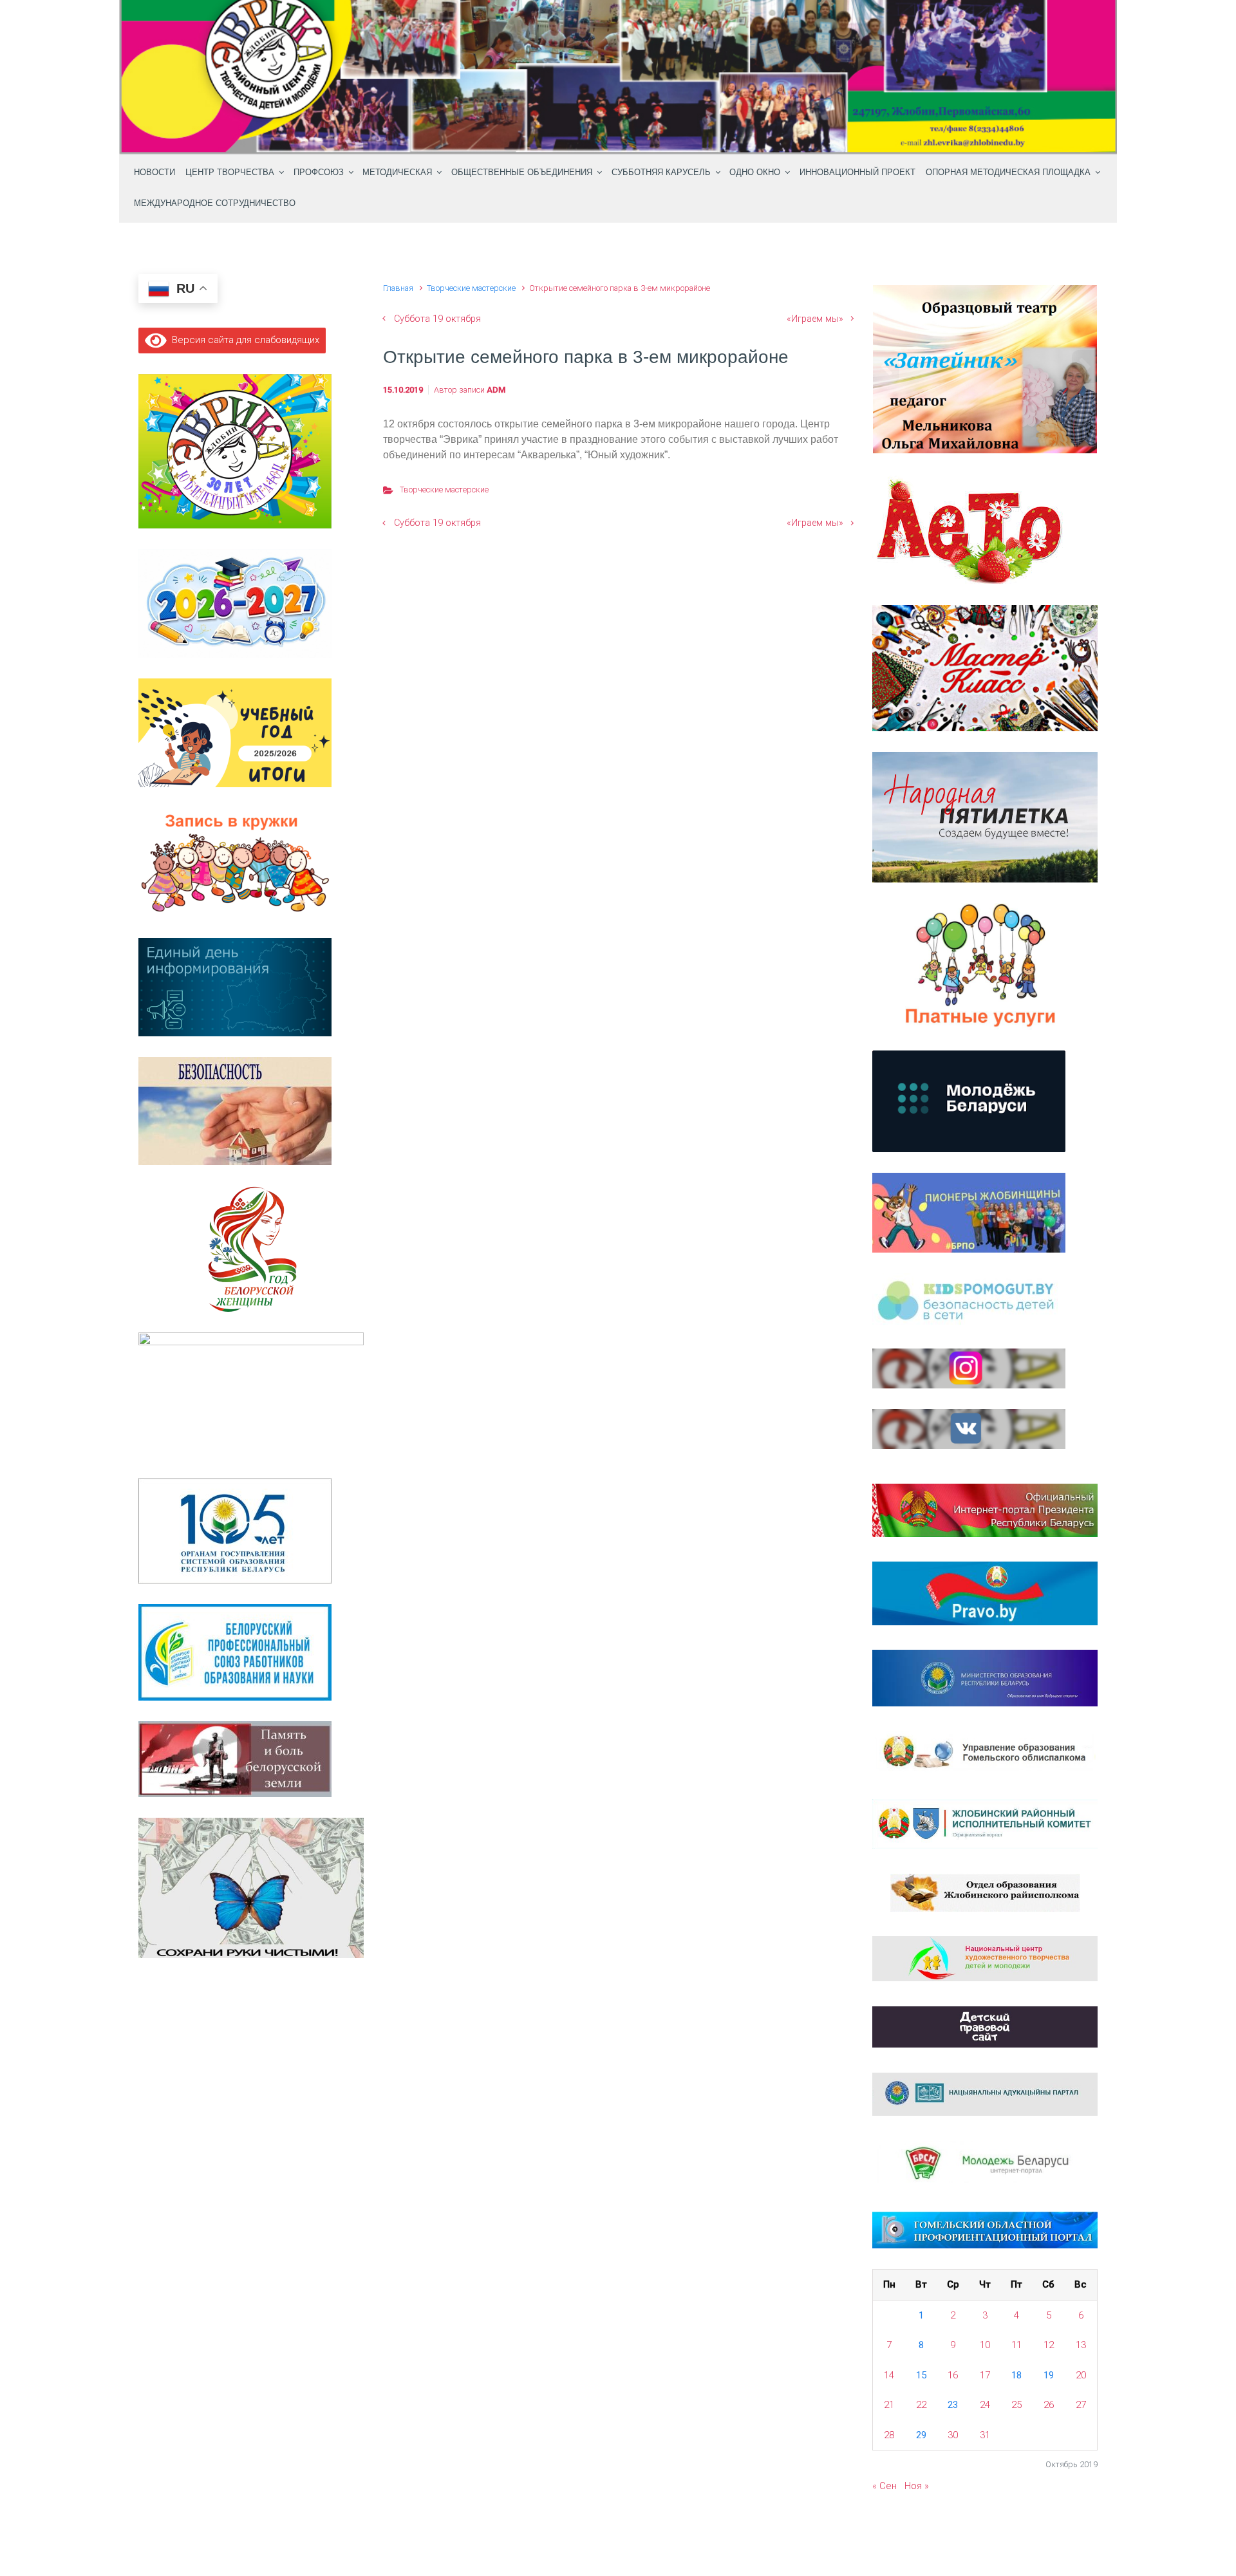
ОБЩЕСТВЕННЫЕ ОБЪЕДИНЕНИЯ (522, 173)
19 (1049, 2375)
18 (1016, 2375)
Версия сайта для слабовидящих (243, 340)
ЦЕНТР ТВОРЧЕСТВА (230, 173)
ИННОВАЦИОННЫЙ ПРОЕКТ (857, 173)
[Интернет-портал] (985, 2163)
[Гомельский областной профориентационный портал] (985, 2230)
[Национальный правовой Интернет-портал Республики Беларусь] (985, 1592)
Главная (398, 288)
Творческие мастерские (471, 288)
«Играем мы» (815, 319)
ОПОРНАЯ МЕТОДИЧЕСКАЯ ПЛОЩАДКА (1008, 173)
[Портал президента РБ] (985, 1509)
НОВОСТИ (154, 173)
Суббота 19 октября (437, 319)
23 (953, 2405)
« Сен (885, 2486)
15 (921, 2375)
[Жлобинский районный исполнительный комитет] (985, 1824)
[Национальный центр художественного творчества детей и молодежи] (985, 1958)
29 (921, 2435)
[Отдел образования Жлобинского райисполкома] (985, 1892)
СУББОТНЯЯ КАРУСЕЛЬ (661, 173)
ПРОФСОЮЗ (319, 173)
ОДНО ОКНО (755, 173)
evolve (535, 2539)
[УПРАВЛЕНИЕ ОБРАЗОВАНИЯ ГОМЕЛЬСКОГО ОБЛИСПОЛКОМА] (985, 1752)
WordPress (693, 2539)
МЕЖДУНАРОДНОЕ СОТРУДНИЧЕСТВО (215, 203)
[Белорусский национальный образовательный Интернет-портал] (985, 2094)
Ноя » (917, 2486)
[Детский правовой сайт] (985, 2026)
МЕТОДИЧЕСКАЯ (397, 173)
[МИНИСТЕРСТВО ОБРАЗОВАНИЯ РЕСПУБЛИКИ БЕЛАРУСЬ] (985, 1677)
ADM (496, 390)
